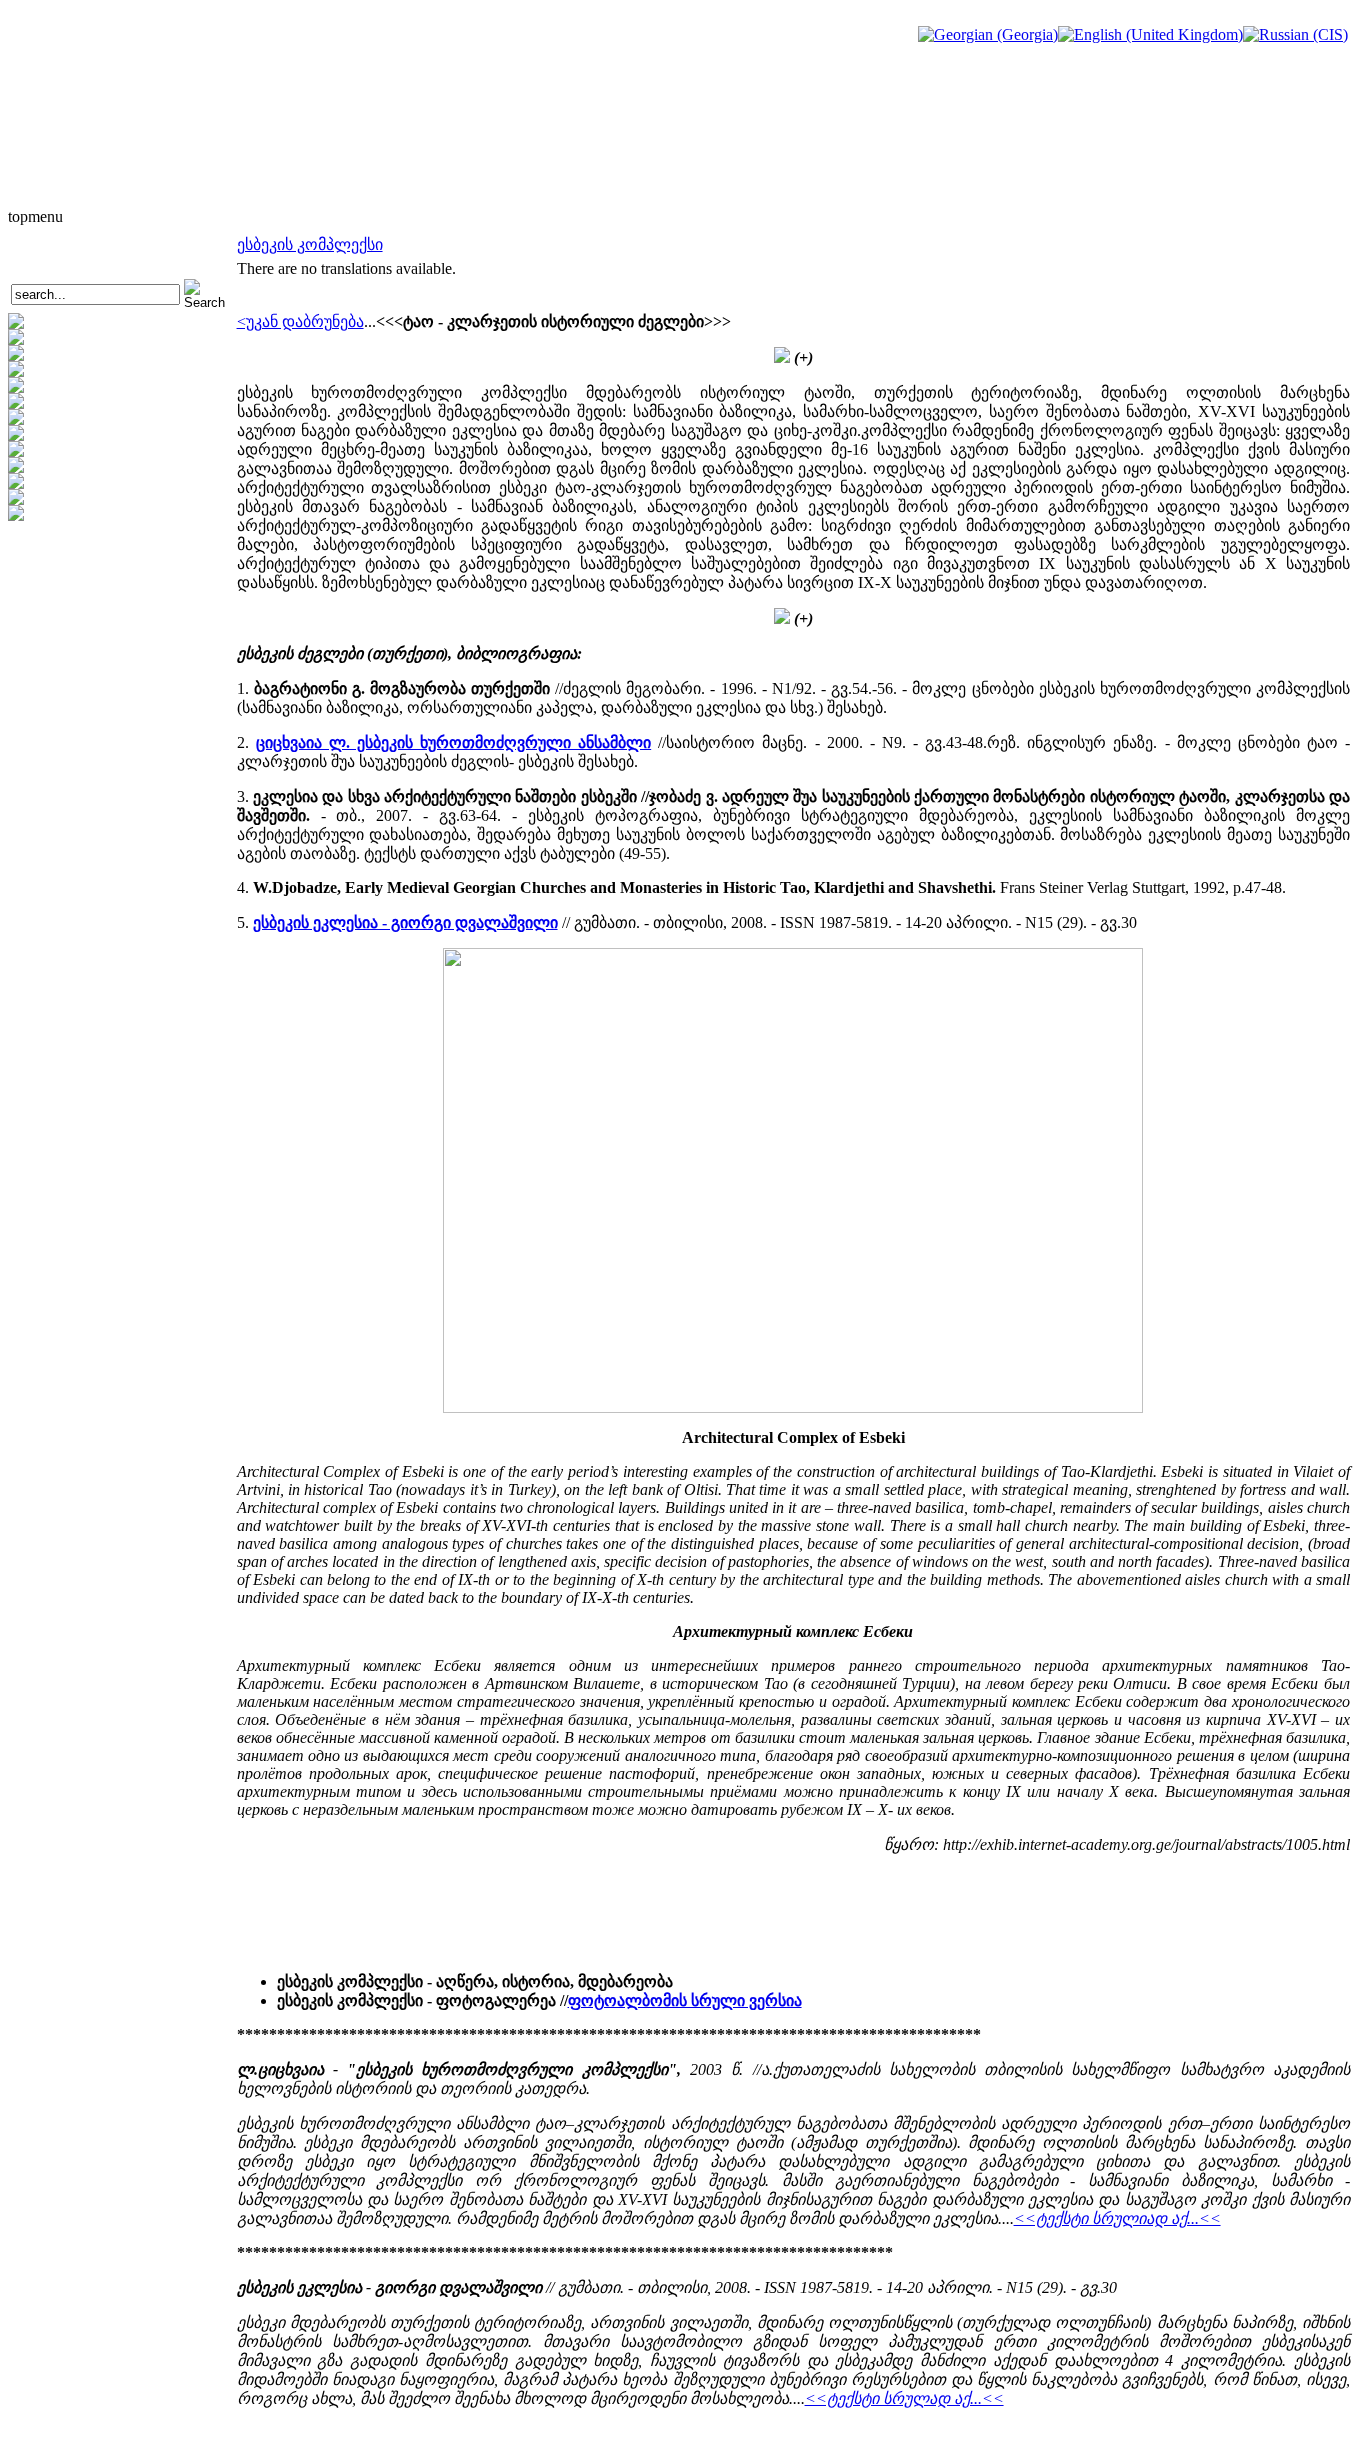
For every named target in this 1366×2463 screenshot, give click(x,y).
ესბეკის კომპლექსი (310, 244)
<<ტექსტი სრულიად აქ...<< (1117, 2218)
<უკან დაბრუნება (300, 321)
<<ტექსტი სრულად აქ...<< (904, 2398)
